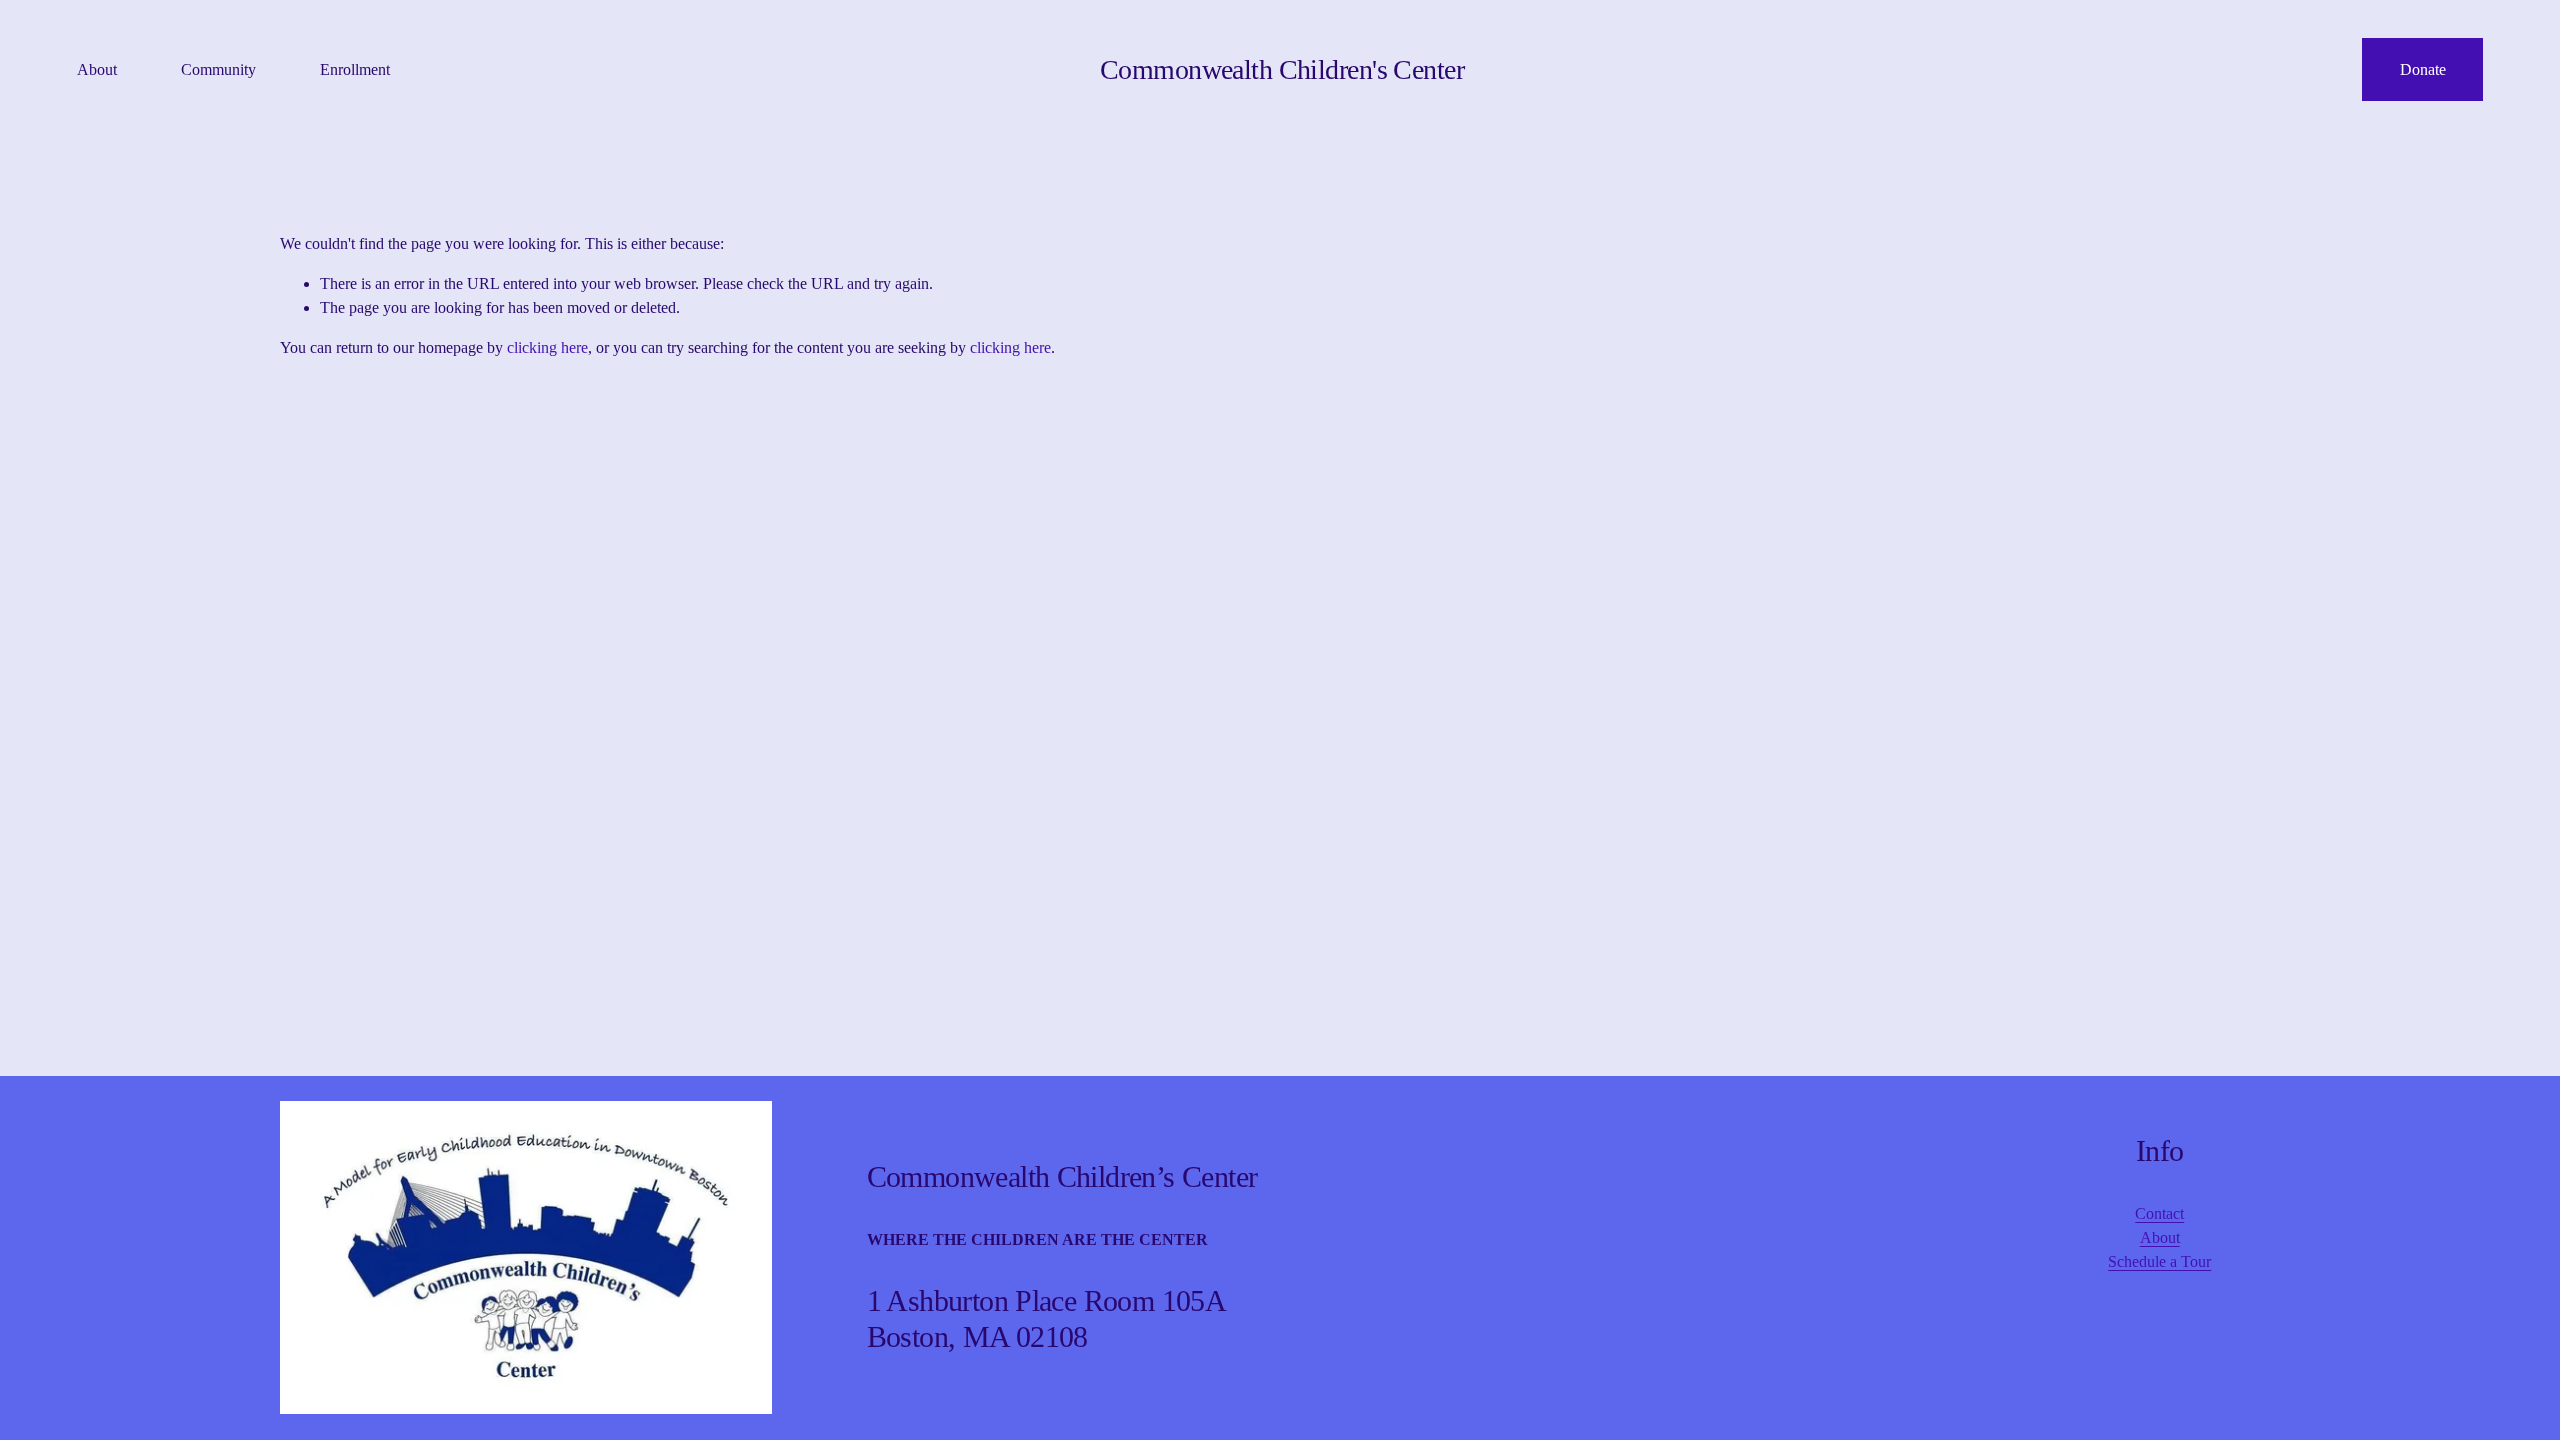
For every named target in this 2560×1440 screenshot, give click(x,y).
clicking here (547, 347)
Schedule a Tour (2159, 1261)
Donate (2423, 69)
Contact (2159, 1213)
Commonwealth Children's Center (1282, 69)
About (2160, 1237)
